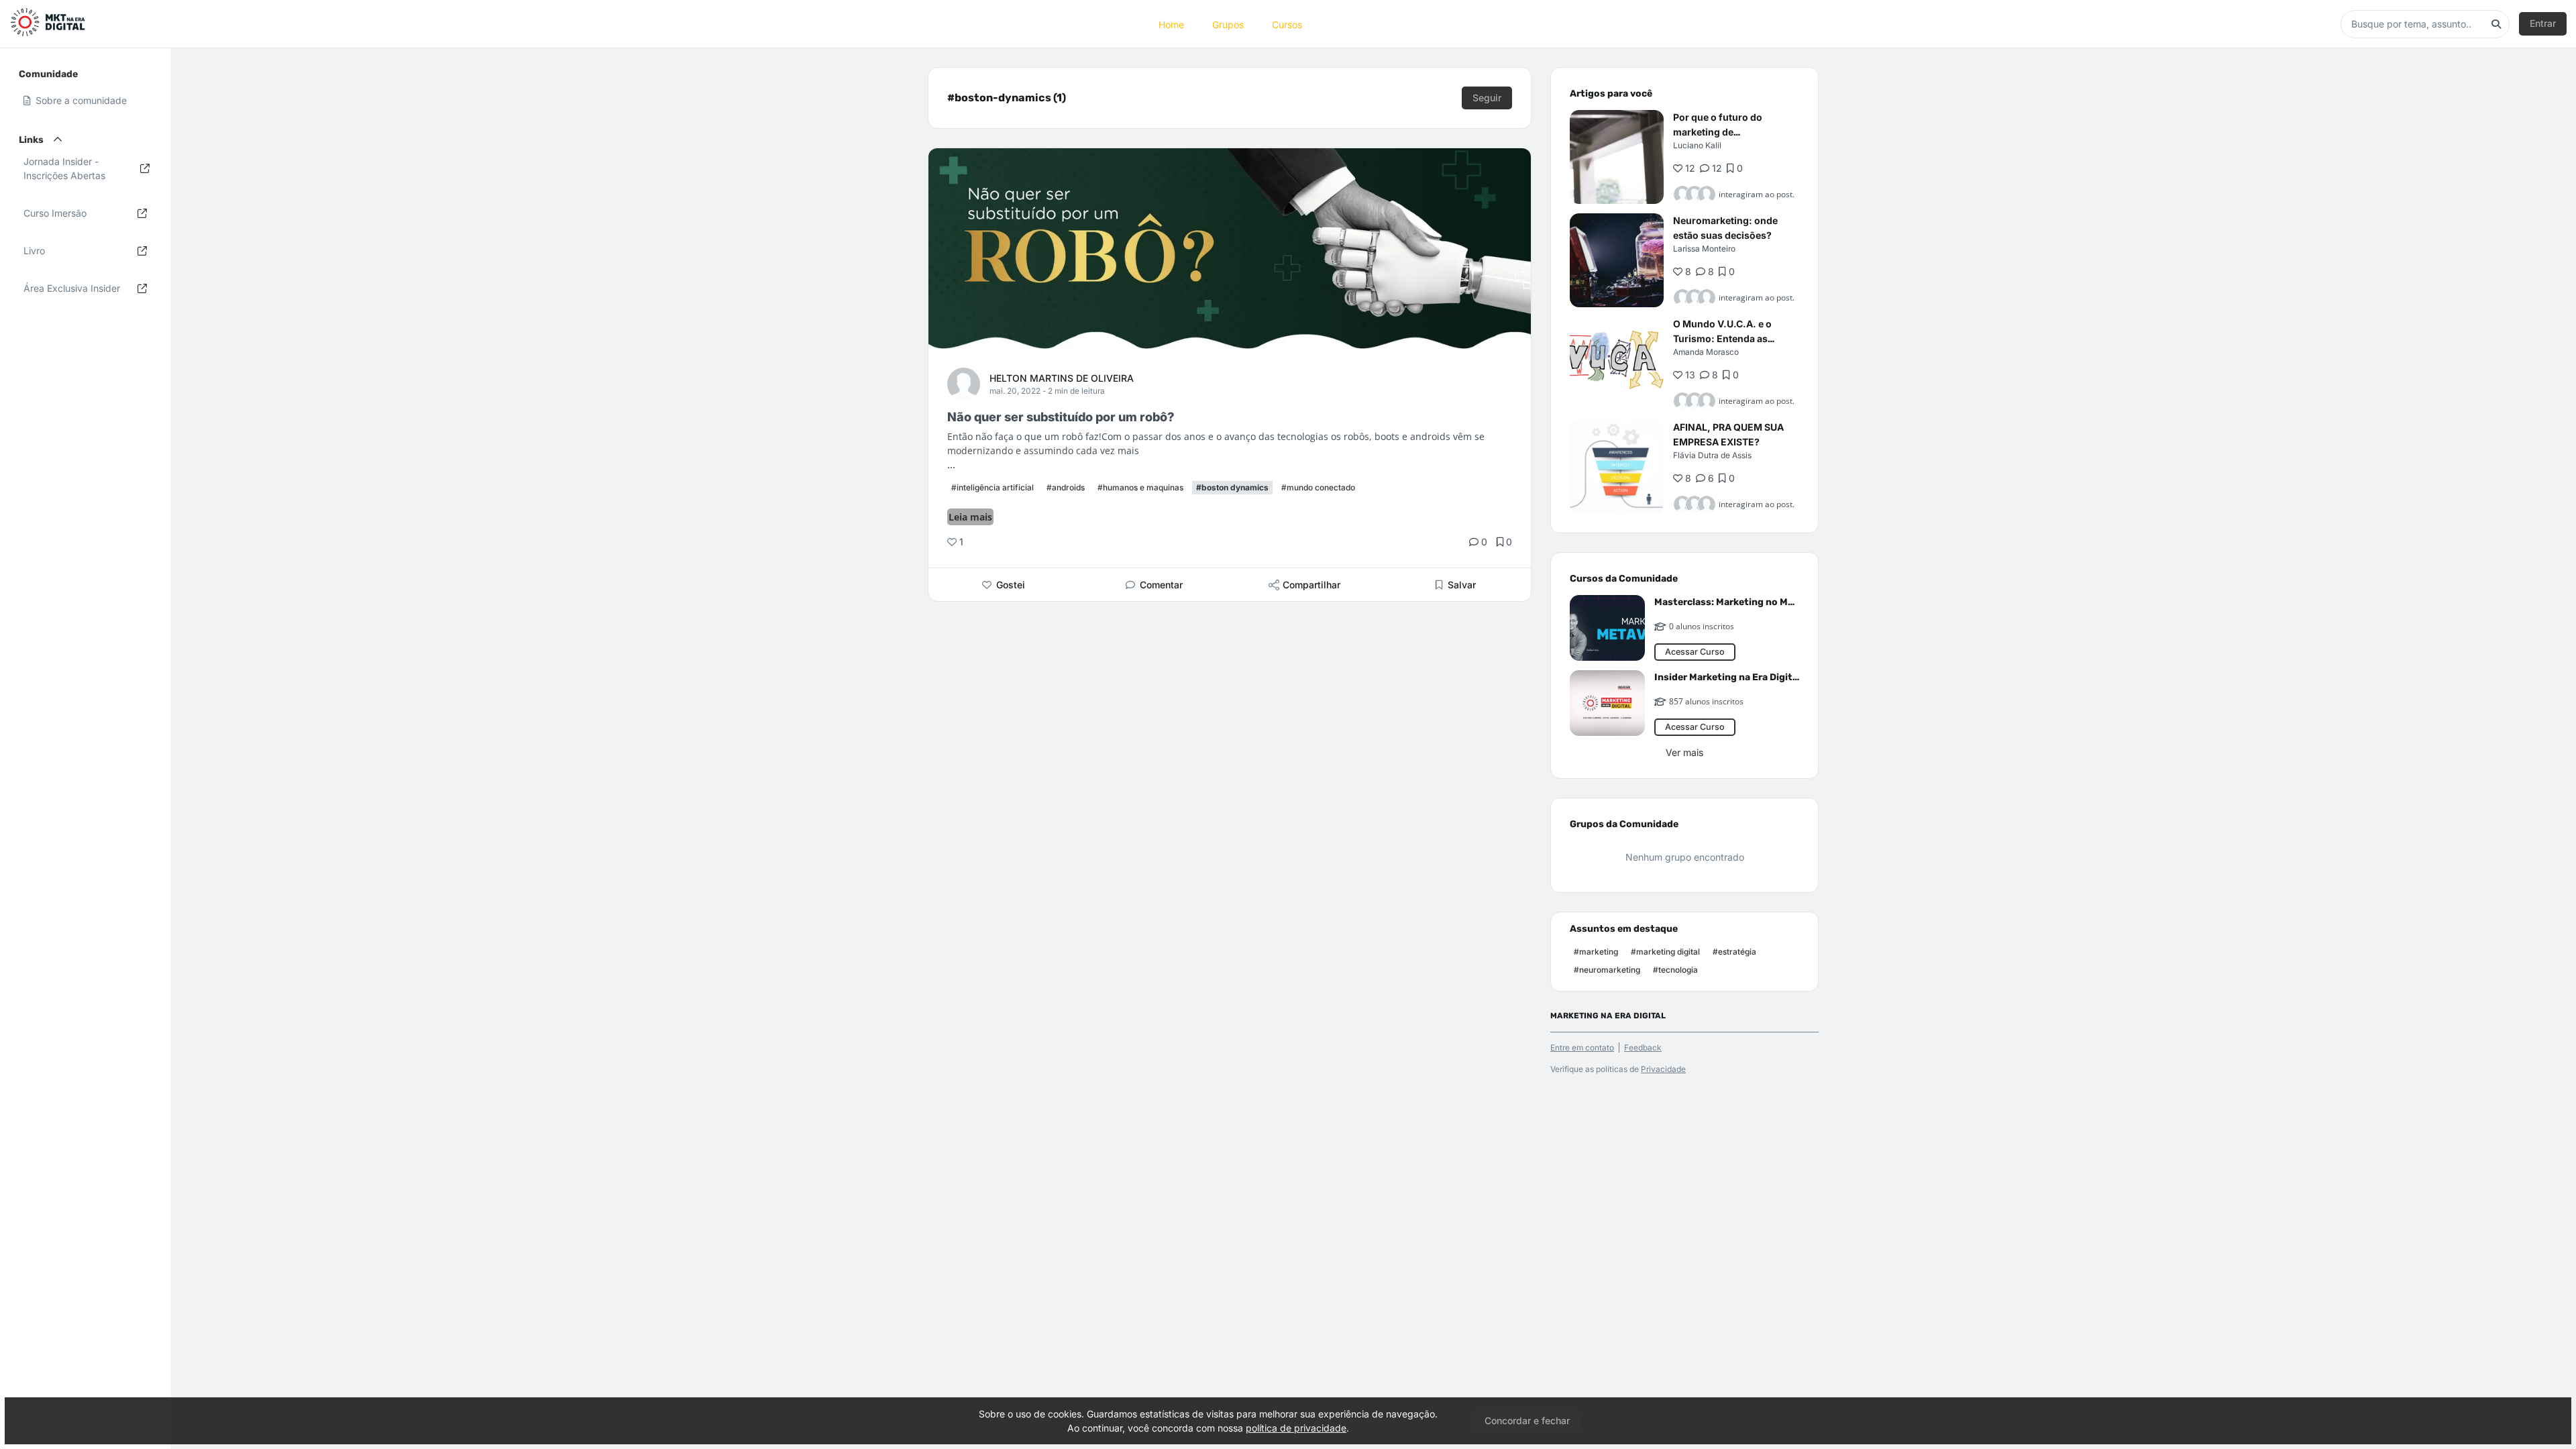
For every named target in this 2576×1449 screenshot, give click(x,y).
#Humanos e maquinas (1140, 487)
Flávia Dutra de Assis (1712, 455)
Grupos (1228, 24)
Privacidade (1663, 1069)
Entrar (2543, 23)
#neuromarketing (1607, 970)
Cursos (1287, 24)
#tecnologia (1675, 970)
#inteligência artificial (992, 487)
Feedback (1643, 1048)
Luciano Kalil (1697, 145)
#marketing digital (1665, 952)
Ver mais (1684, 752)
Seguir (1487, 98)
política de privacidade (1296, 1428)
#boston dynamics (1232, 487)
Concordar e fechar (1527, 1420)
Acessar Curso (1695, 652)
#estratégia (1734, 952)
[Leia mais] (1617, 157)
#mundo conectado (1318, 487)
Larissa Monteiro (1704, 249)
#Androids (1066, 487)
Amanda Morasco (1706, 352)
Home (1171, 24)
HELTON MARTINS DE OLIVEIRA (1062, 378)
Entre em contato (1582, 1048)
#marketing (1596, 952)
